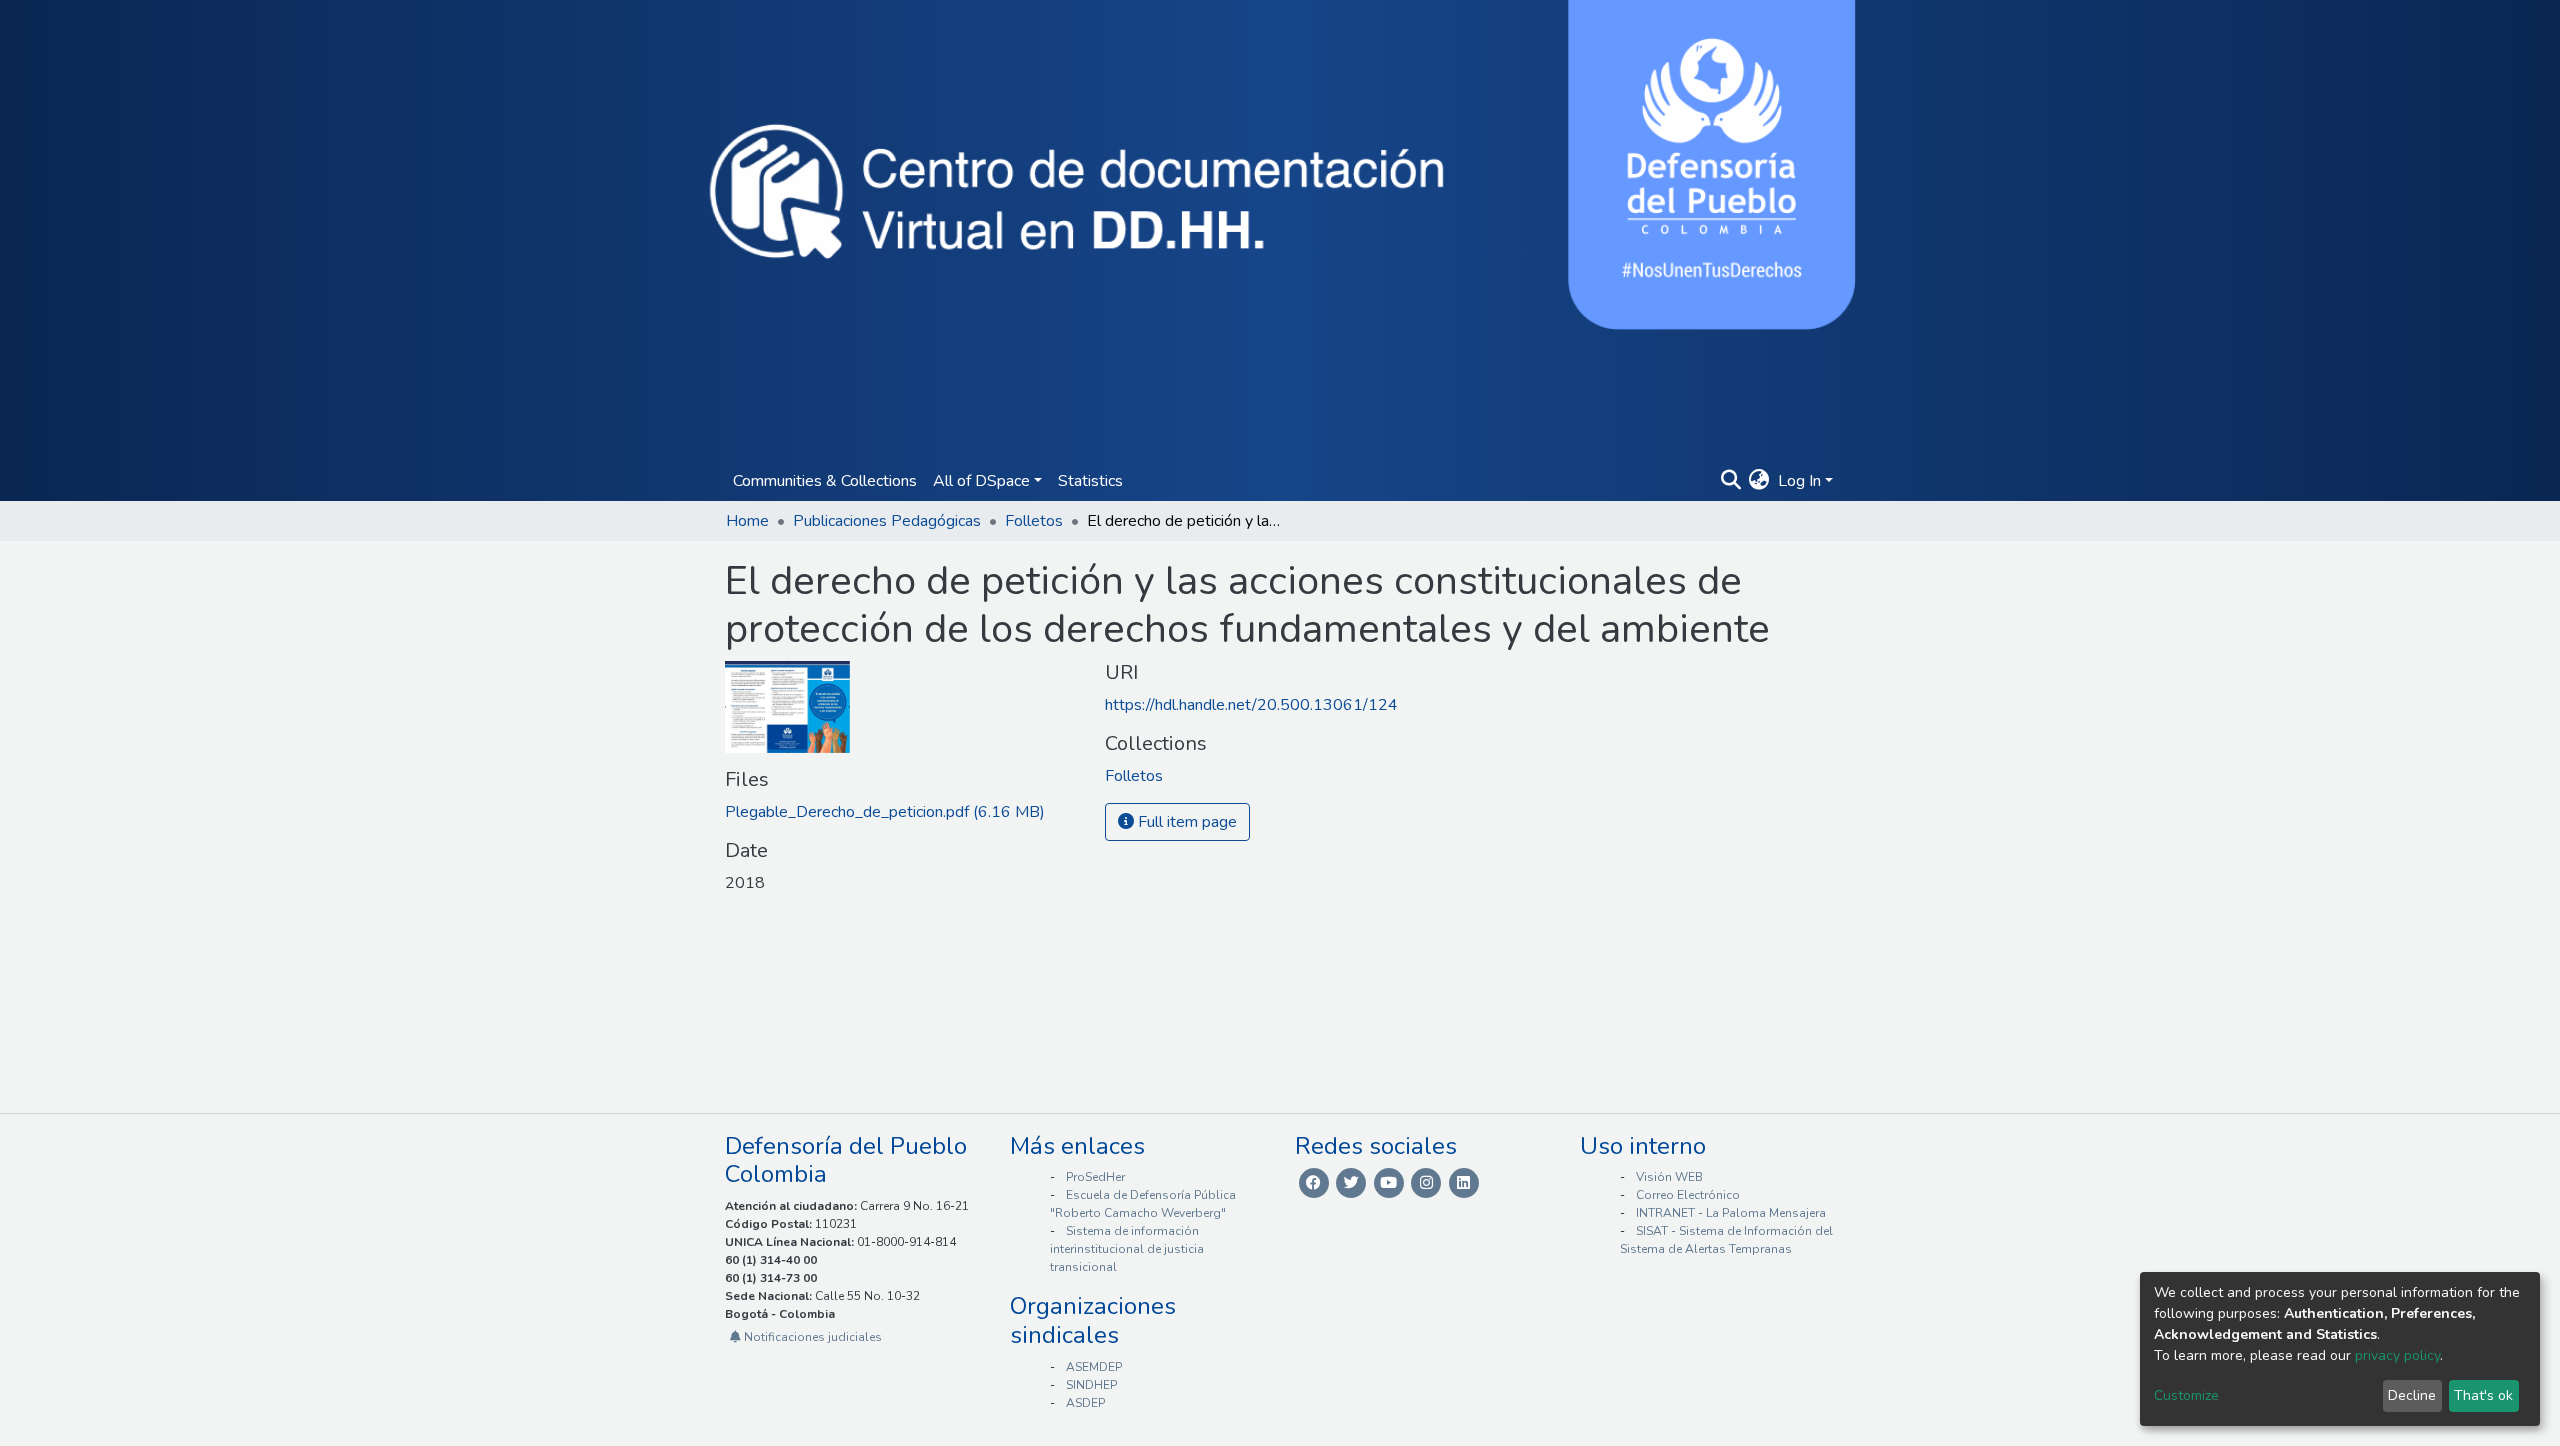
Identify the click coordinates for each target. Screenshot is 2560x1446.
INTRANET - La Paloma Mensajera (1731, 1213)
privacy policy (2397, 1355)
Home (747, 521)
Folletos (1034, 521)
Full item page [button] (1185, 822)
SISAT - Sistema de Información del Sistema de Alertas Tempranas (1726, 1240)
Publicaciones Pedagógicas (887, 521)
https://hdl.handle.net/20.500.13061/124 (1251, 705)
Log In (1799, 481)
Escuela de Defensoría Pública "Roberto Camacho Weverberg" (1143, 1204)
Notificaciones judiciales (811, 1337)
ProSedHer (1095, 1177)
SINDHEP (1091, 1385)
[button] (1759, 481)
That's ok (2483, 1395)
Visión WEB (1669, 1177)
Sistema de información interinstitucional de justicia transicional (1127, 1249)
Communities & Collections (825, 481)
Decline (2412, 1395)
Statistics (1090, 481)
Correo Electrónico (1688, 1195)
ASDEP (1085, 1403)
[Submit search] (1730, 481)
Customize (2186, 1395)
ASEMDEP (1094, 1367)
